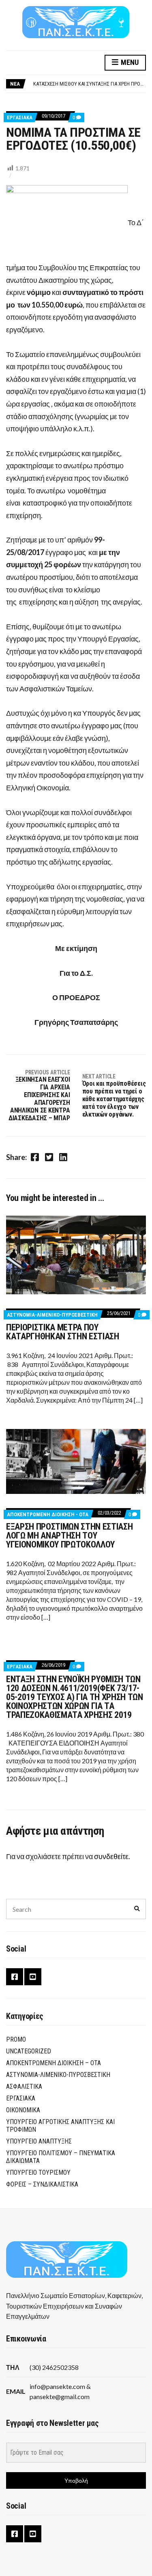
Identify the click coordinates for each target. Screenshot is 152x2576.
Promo (16, 2039)
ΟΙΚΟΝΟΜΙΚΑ (23, 2110)
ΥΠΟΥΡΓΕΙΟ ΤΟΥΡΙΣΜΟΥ (38, 2172)
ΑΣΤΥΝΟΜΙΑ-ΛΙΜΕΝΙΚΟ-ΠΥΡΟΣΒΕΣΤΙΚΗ (52, 1315)
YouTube (33, 1977)
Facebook (15, 1977)
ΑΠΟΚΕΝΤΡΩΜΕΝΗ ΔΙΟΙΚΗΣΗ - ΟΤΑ (48, 1514)
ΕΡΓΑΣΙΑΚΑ (20, 117)
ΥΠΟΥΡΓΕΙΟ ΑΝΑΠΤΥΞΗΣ (39, 2141)
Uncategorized (29, 2051)
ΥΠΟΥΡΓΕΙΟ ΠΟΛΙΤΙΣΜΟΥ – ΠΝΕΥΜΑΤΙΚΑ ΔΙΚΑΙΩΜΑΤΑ (61, 2157)
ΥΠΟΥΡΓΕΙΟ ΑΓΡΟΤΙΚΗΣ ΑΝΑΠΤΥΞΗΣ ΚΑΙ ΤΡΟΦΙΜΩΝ (60, 2126)
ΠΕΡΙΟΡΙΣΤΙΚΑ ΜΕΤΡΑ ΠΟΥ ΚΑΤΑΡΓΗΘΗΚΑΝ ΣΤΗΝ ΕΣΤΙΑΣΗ (63, 1332)
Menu (129, 62)
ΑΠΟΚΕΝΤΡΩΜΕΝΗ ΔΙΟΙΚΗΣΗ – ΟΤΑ (54, 2063)
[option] (89, 84)
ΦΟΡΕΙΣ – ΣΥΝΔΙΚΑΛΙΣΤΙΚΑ (42, 2184)
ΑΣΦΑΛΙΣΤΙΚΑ (24, 2086)
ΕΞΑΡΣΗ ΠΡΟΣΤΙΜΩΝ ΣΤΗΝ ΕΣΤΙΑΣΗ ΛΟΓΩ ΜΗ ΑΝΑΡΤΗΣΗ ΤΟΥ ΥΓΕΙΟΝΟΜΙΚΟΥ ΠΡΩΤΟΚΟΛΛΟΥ (69, 1535)
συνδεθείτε (111, 1856)
